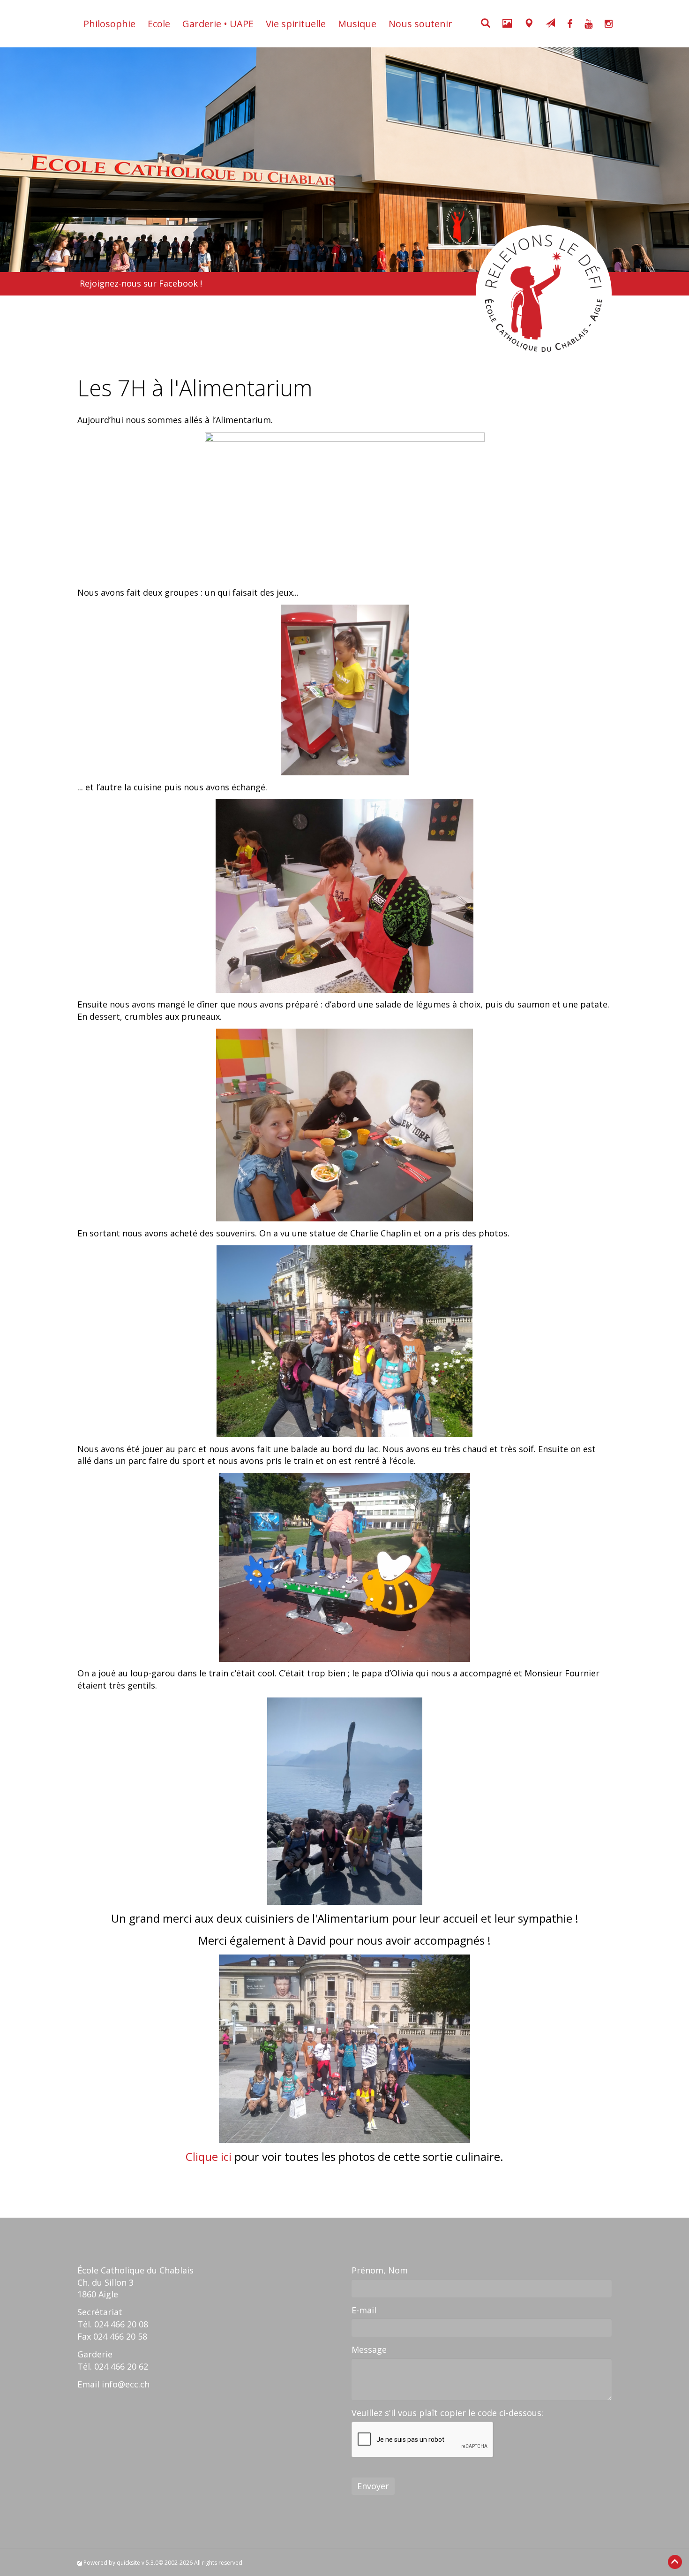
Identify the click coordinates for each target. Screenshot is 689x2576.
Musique (357, 24)
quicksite (128, 2563)
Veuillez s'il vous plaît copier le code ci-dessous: (447, 2413)
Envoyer (373, 2486)
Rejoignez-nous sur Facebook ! (141, 283)
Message (369, 2349)
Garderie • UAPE (218, 24)
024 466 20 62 (121, 2366)
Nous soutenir (420, 24)
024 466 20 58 (120, 2336)
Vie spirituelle (296, 24)
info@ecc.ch (126, 2384)
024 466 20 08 (121, 2324)
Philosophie (109, 24)
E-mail (364, 2310)
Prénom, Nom (380, 2270)
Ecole (159, 24)
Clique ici (209, 2156)
